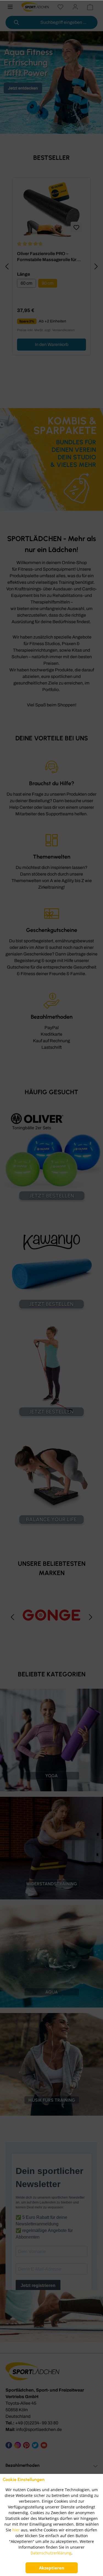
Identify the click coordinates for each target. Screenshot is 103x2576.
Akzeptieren (52, 2568)
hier (16, 2530)
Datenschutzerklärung (51, 2553)
